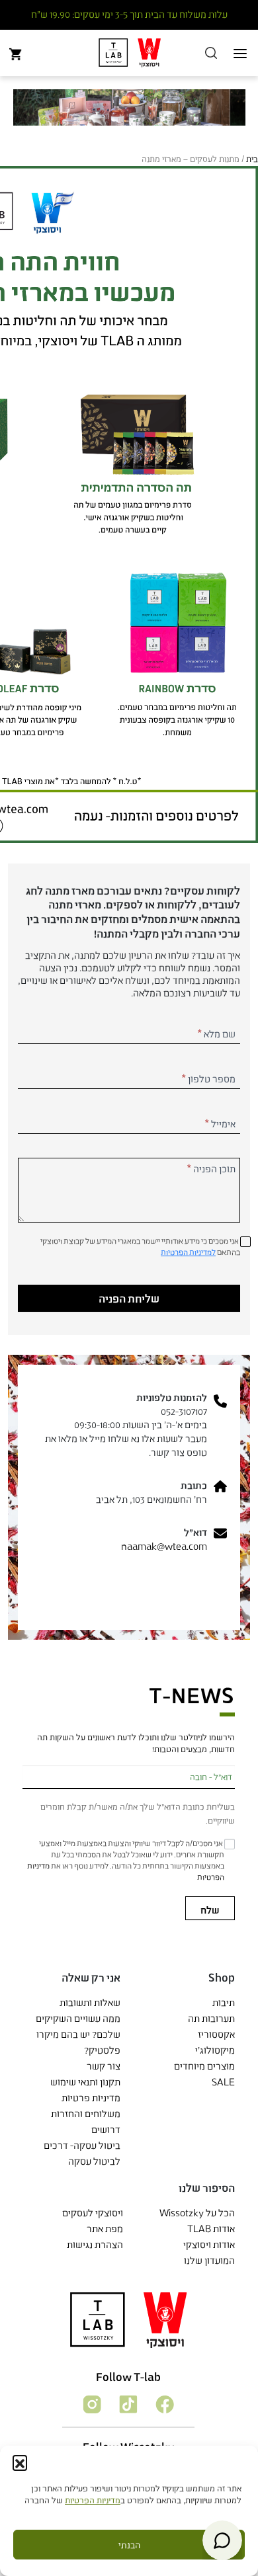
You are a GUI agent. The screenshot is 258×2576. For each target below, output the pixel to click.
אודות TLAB (211, 2229)
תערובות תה (211, 2018)
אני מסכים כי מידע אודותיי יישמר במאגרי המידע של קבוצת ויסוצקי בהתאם (140, 1246)
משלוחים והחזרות (86, 2113)
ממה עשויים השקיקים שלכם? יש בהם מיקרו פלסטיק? (78, 2034)
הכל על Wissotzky (197, 2213)
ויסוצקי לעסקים (93, 2213)
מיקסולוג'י (215, 2050)
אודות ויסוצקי (209, 2244)
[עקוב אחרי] (164, 2403)
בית (252, 159)
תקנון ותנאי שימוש (85, 2082)
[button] (20, 2462)
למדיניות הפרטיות (188, 1252)
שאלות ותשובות (90, 2002)
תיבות (224, 2002)
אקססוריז (216, 2034)
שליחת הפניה (129, 1298)
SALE (223, 2082)
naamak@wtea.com (164, 1546)
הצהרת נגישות (95, 2244)
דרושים (106, 2129)
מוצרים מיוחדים (204, 2066)
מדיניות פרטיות (91, 2098)
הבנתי (129, 2545)
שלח (210, 1910)
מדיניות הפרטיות (93, 2500)
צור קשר (104, 2066)
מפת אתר (105, 2229)
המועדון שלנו (209, 2260)
